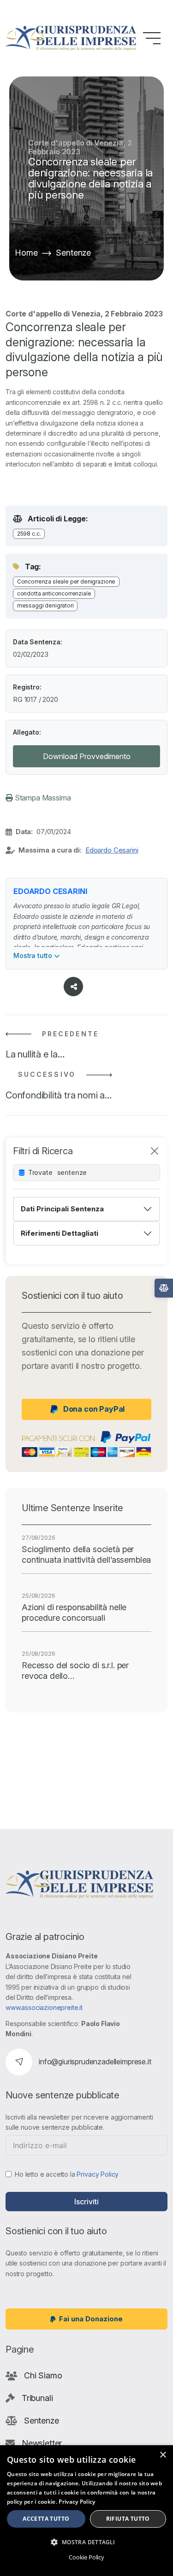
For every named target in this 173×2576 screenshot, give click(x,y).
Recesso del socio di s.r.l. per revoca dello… (75, 1671)
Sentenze (73, 253)
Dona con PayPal (94, 1409)
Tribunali (37, 2398)
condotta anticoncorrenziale (54, 593)
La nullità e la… (35, 1054)
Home (26, 253)
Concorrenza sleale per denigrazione (66, 581)
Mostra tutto (34, 955)
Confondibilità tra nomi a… (59, 1095)
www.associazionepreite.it (44, 2007)
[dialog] (86, 2511)
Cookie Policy (86, 2557)
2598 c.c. (29, 534)
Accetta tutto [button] (46, 2519)
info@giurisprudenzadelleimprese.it (95, 2062)
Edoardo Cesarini (112, 850)
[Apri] (164, 1288)
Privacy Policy (98, 2174)
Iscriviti (86, 2202)
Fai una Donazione (91, 2319)
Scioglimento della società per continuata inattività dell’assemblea (86, 1554)
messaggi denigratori (45, 605)
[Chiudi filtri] (155, 1151)
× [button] (163, 2455)
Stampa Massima (42, 798)
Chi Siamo (43, 2375)
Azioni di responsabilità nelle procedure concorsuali (74, 1612)
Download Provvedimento (87, 756)
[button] (86, 2542)
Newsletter (42, 2443)
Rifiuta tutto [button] (128, 2519)
